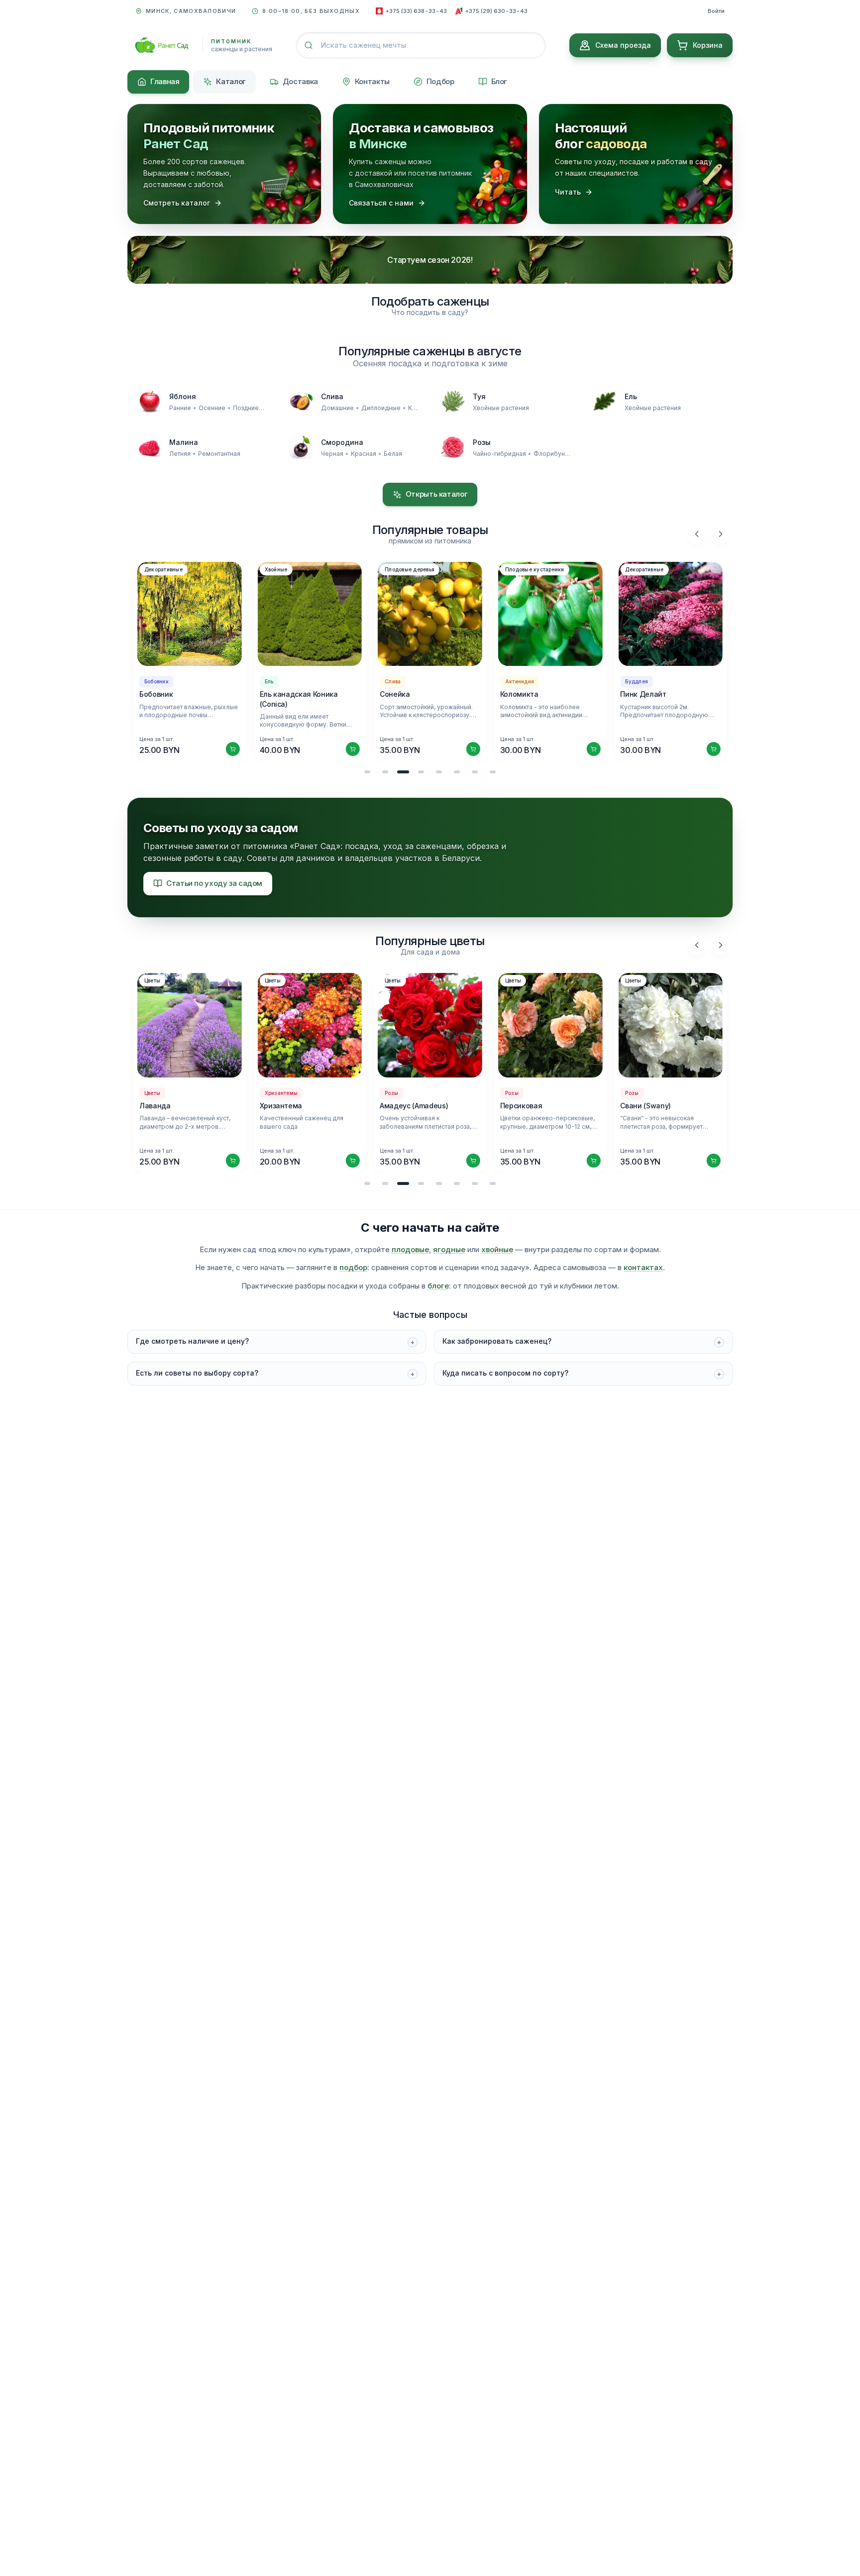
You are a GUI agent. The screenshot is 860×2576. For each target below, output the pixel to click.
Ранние (180, 408)
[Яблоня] (149, 401)
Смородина (342, 442)
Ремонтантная (219, 454)
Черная (332, 454)
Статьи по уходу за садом (214, 883)
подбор (353, 1267)
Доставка (300, 81)
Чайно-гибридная (499, 454)
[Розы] (453, 447)
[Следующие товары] (721, 534)
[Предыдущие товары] (697, 534)
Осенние (212, 408)
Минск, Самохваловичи (191, 11)
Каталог (231, 81)
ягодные (449, 1249)
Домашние (337, 408)
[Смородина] (301, 447)
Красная (364, 454)
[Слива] (301, 401)
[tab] (367, 772)
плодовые (410, 1249)
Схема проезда (623, 45)
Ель (631, 396)
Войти (716, 11)
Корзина (708, 45)
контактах (643, 1267)
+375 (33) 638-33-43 (416, 11)
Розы (482, 442)
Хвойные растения (501, 408)
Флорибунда (553, 454)
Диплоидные (381, 408)
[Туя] (453, 401)
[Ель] (605, 401)
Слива (332, 396)
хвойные (497, 1249)
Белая (393, 454)
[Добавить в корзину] (233, 749)
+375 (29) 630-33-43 (496, 11)
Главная (165, 81)
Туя (479, 396)
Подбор (440, 81)
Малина (184, 442)
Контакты (372, 81)
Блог (499, 81)
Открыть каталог (436, 494)
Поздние (246, 408)
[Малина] (149, 447)
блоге (438, 1286)
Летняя (180, 454)
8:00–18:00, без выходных (311, 11)
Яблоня (183, 396)
